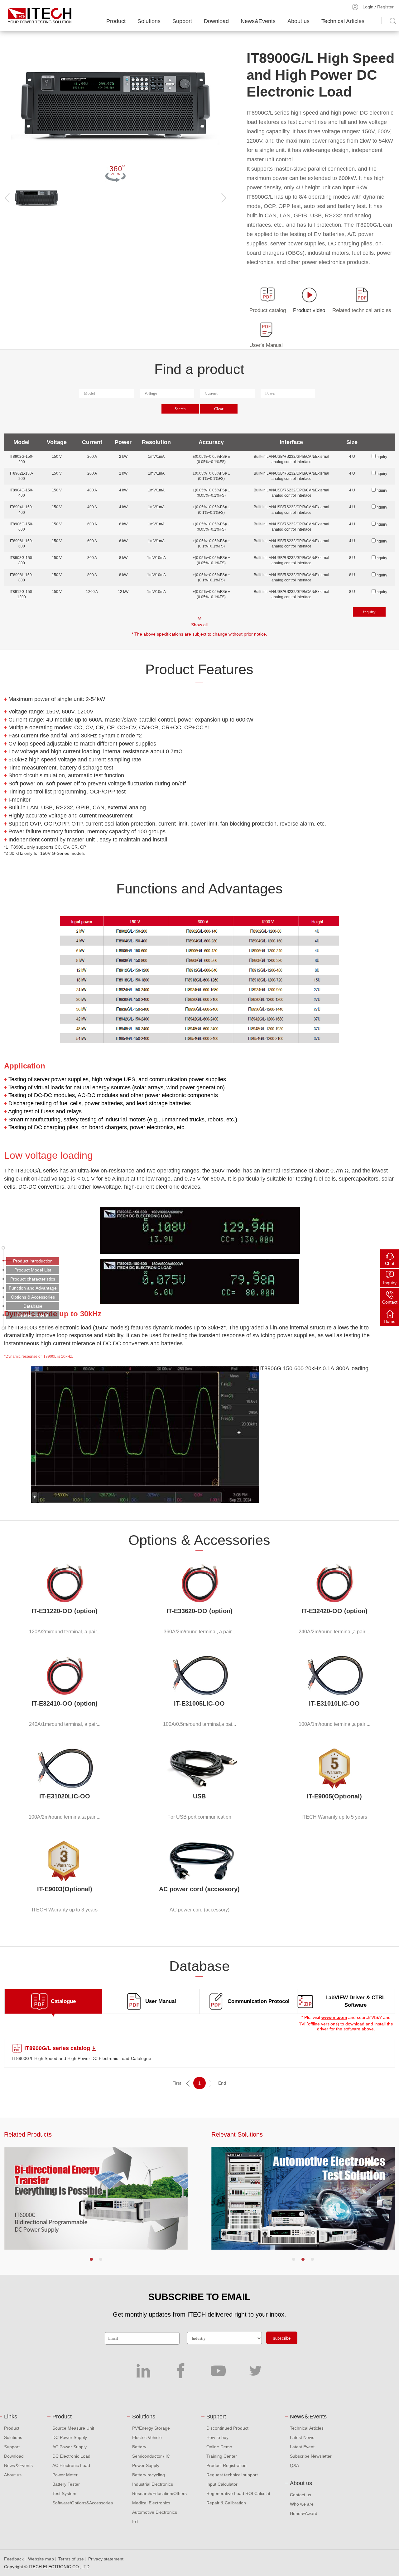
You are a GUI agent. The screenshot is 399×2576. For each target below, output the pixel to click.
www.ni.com (334, 2017)
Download (216, 21)
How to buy (217, 2437)
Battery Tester (66, 2484)
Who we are (302, 2504)
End (222, 2083)
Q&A (294, 2465)
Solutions (149, 21)
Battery (139, 2447)
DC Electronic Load (71, 2456)
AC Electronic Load (71, 2465)
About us (298, 21)
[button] (91, 2259)
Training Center (222, 2456)
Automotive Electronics (155, 2512)
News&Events (258, 21)
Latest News (302, 2437)
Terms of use (71, 2559)
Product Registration (226, 2465)
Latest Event (302, 2447)
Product (116, 21)
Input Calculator (222, 2484)
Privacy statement (106, 2559)
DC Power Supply (70, 2437)
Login (368, 7)
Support (182, 21)
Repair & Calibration (226, 2503)
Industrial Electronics (153, 2484)
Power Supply (146, 2465)
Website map (41, 2559)
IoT (135, 2522)
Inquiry (390, 1283)
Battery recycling (149, 2475)
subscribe (282, 2338)
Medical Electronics (151, 2503)
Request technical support (232, 2475)
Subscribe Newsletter (311, 2456)
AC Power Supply (70, 2447)
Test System (64, 2493)
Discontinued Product (227, 2428)
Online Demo (219, 2447)
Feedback (14, 2559)
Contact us (300, 2495)
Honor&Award (304, 2513)
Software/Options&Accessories (83, 2503)
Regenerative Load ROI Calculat (238, 2493)
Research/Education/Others (159, 2493)
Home (390, 1321)
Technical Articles (343, 21)
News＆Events (18, 2465)
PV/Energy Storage (151, 2428)
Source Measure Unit (73, 2428)
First (177, 2083)
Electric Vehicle (147, 2437)
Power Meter (65, 2475)
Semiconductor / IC (151, 2456)
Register (385, 7)
